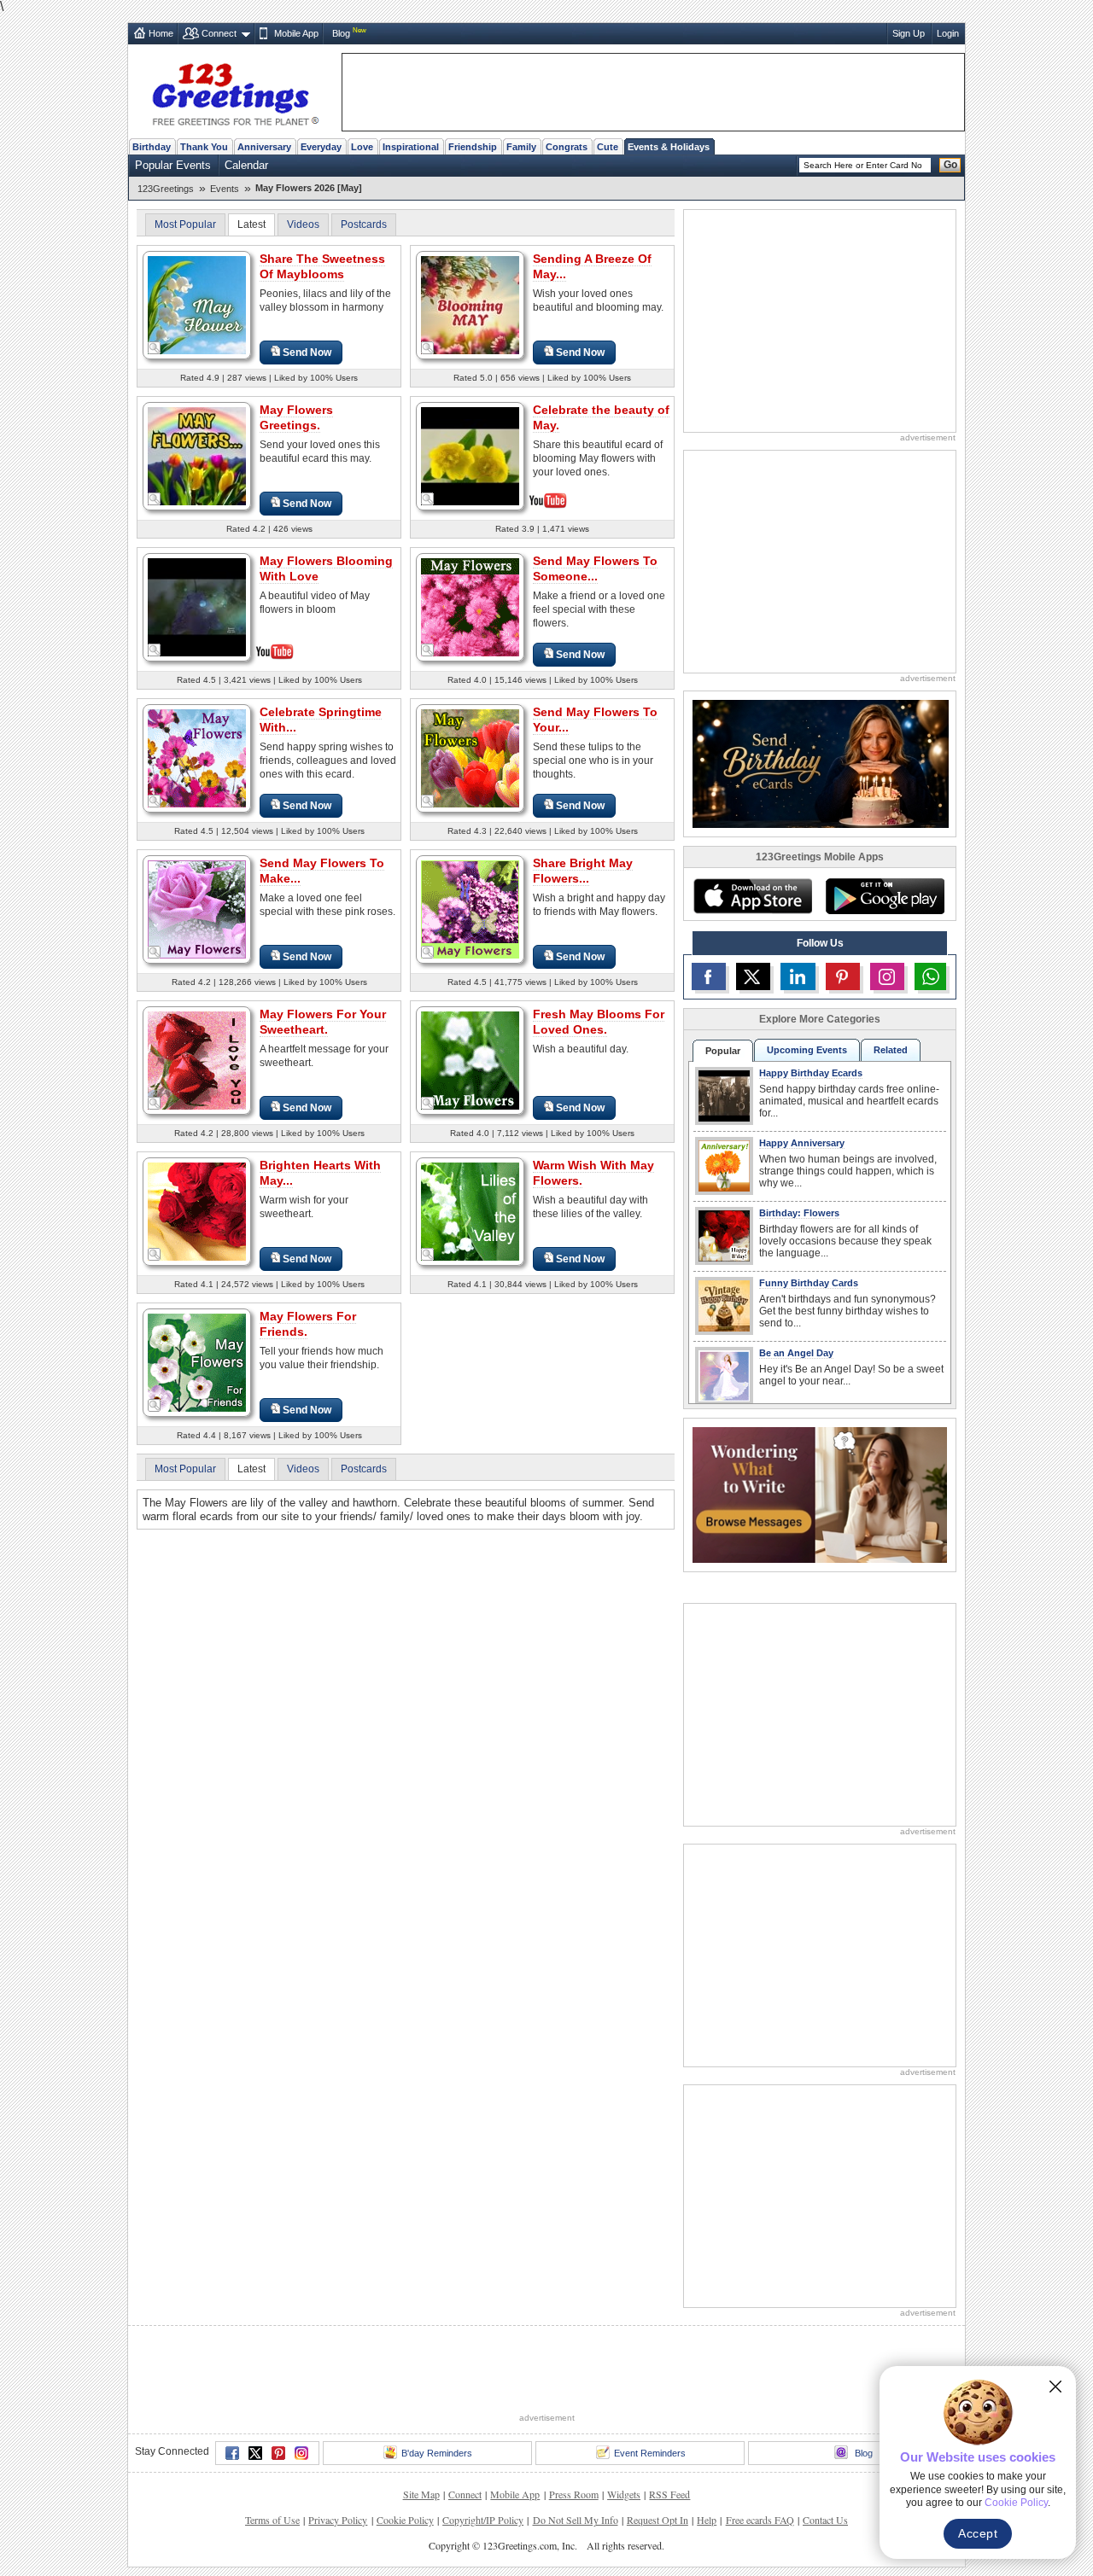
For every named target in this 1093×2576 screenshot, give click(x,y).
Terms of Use (272, 2457)
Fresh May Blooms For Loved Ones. (599, 1022)
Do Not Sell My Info (576, 2457)
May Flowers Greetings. (296, 417)
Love (362, 147)
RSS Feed (669, 2431)
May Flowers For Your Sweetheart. (323, 1022)
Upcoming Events (807, 1050)
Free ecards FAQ (760, 2457)
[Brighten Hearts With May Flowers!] (197, 1211)
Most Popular (185, 224)
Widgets (624, 2431)
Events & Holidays (669, 147)
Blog (341, 33)
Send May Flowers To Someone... (595, 568)
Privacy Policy (338, 2457)
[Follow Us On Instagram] (887, 976)
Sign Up (909, 33)
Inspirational (411, 147)
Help (707, 2457)
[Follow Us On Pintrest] (843, 976)
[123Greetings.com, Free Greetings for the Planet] (235, 91)
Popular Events (173, 165)
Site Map (421, 2431)
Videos (303, 224)
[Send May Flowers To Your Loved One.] (470, 758)
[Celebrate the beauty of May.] (470, 455)
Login (948, 33)
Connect (219, 33)
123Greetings (166, 189)
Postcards (364, 224)
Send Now (307, 353)
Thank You (204, 147)
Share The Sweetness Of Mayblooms (322, 266)
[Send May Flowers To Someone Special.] (470, 606)
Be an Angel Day (796, 1353)
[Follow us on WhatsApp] (930, 976)
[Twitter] (255, 2390)
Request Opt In (658, 2457)
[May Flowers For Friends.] (197, 1362)
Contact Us (825, 2457)
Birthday (152, 147)
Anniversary (264, 147)
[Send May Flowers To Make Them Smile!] (197, 909)
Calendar (246, 165)
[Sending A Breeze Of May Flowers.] (470, 304)
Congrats (567, 147)
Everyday (321, 147)
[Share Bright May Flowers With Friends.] (470, 909)
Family (521, 147)
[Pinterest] (278, 2390)
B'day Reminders (437, 2390)
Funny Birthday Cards (809, 1283)
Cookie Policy (405, 2457)
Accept (978, 2533)
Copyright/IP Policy (483, 2457)
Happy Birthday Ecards (811, 1073)
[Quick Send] (155, 348)
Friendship (473, 147)
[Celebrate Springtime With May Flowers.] (197, 758)
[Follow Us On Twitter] (753, 976)
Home (161, 33)
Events (225, 189)
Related (891, 1050)
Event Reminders (650, 2390)
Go (950, 165)
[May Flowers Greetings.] (197, 455)
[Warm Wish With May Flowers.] (470, 1211)
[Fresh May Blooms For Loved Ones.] (470, 1060)
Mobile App (296, 33)
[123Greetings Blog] (820, 1494)
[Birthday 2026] (821, 763)
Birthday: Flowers (799, 1213)
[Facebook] (232, 2390)
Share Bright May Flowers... (583, 871)
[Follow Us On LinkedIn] (798, 976)
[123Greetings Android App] (885, 896)
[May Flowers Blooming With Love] (197, 606)
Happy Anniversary (802, 1143)
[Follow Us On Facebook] (709, 976)
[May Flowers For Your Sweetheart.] (197, 1060)
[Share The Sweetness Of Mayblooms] (197, 304)
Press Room (574, 2431)
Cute (608, 147)
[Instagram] (301, 2390)
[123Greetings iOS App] (752, 896)
